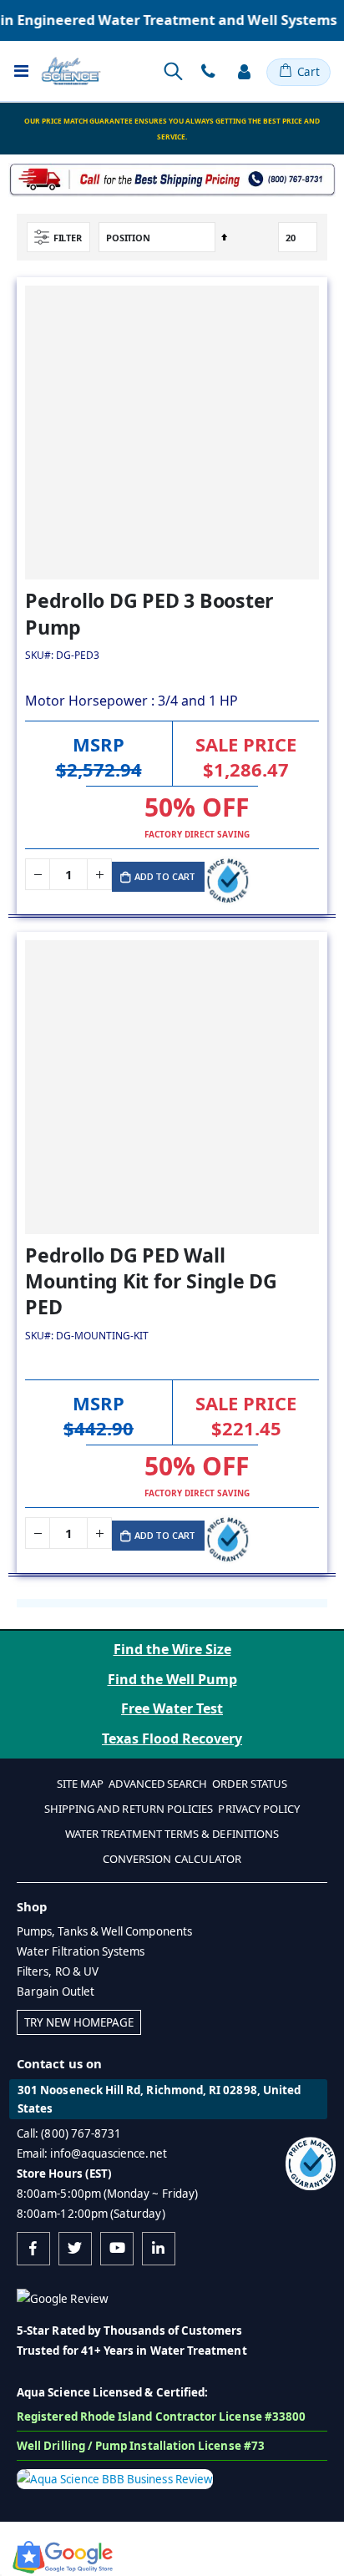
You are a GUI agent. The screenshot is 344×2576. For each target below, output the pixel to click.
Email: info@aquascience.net (92, 2153)
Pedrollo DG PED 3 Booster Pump (149, 614)
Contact (208, 72)
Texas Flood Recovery (172, 1738)
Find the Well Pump (172, 1679)
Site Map (81, 1784)
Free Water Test (172, 1708)
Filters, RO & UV (58, 1971)
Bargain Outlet (56, 1991)
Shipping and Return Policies (129, 1809)
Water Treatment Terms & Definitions (172, 1834)
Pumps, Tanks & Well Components (104, 1931)
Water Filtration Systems (81, 1951)
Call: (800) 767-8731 (69, 2133)
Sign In (244, 72)
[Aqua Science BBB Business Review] (115, 2477)
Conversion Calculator (172, 1859)
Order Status (250, 1784)
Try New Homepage (79, 2022)
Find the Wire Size (172, 1649)
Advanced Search (158, 1784)
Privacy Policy (259, 1809)
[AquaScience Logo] (71, 71)
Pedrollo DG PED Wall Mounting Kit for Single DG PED (151, 1281)
